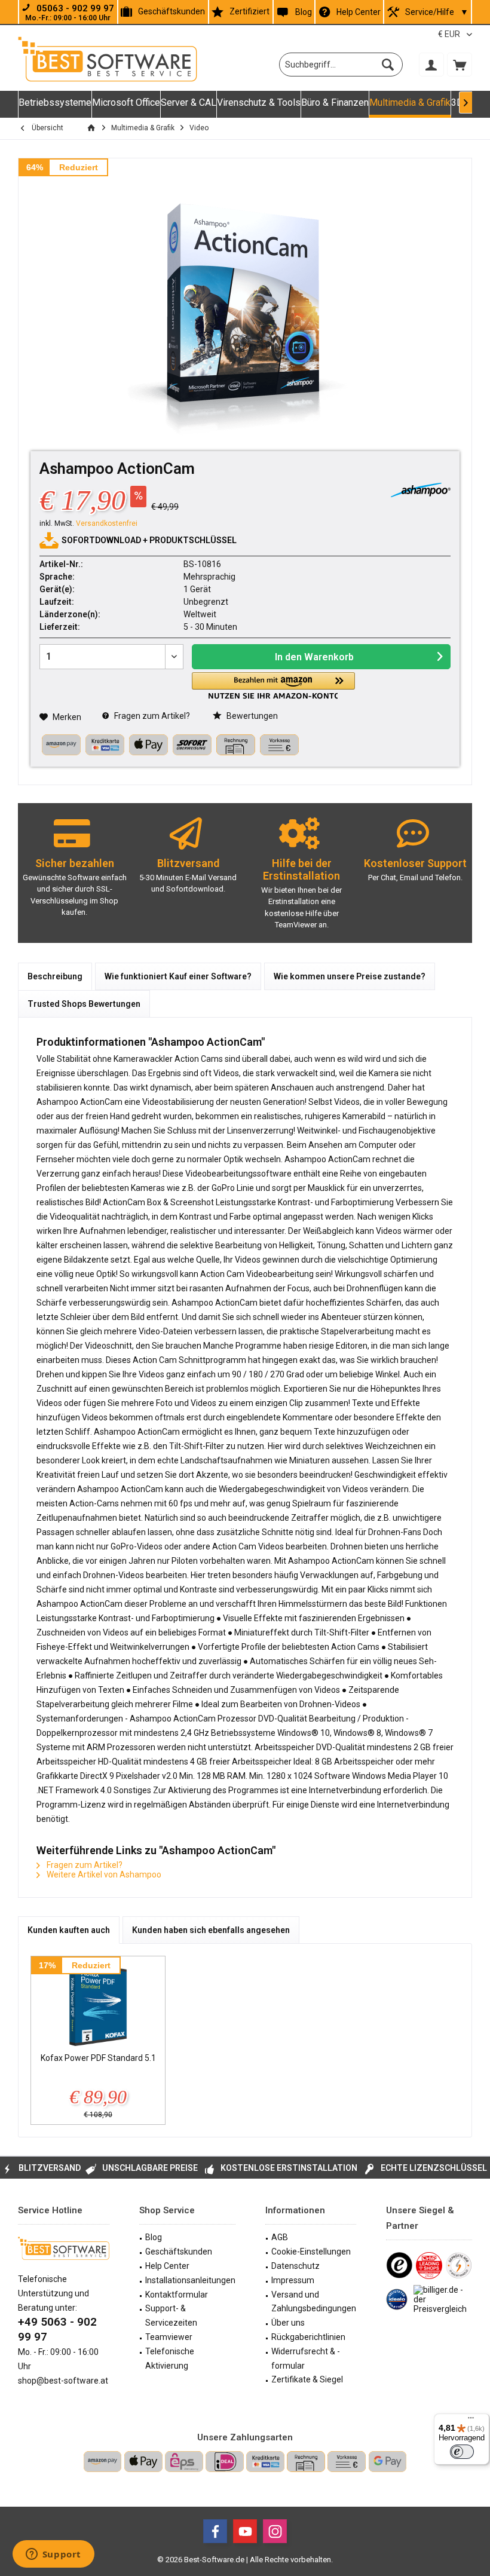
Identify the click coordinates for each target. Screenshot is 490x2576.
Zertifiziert (249, 11)
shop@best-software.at (63, 2381)
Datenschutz (295, 2266)
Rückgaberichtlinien (308, 2337)
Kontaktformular (177, 2295)
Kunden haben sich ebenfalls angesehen (211, 1930)
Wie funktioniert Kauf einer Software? (178, 976)
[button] (273, 686)
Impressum (293, 2280)
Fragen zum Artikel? (151, 716)
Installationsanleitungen (190, 2280)
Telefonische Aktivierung (170, 2358)
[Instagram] (275, 2531)
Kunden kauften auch (69, 1930)
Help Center (359, 12)
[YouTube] (245, 2531)
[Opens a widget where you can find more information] (53, 2555)
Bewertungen (251, 716)
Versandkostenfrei (107, 523)
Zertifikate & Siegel (307, 2379)
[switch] (462, 2452)
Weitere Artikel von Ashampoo (103, 1874)
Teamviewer (169, 2337)
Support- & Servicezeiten (171, 2315)
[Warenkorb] (460, 65)
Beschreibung (55, 976)
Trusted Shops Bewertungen (84, 1004)
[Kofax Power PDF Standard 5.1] (98, 2004)
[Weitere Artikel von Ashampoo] (421, 490)
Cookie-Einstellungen (311, 2252)
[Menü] (471, 2421)
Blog (304, 12)
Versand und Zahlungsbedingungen (314, 2302)
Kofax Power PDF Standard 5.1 (98, 2058)
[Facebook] (215, 2531)
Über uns (288, 2323)
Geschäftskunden (171, 11)
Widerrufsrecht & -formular (306, 2358)
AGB (280, 2237)
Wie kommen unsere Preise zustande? (350, 976)
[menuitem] (460, 65)
